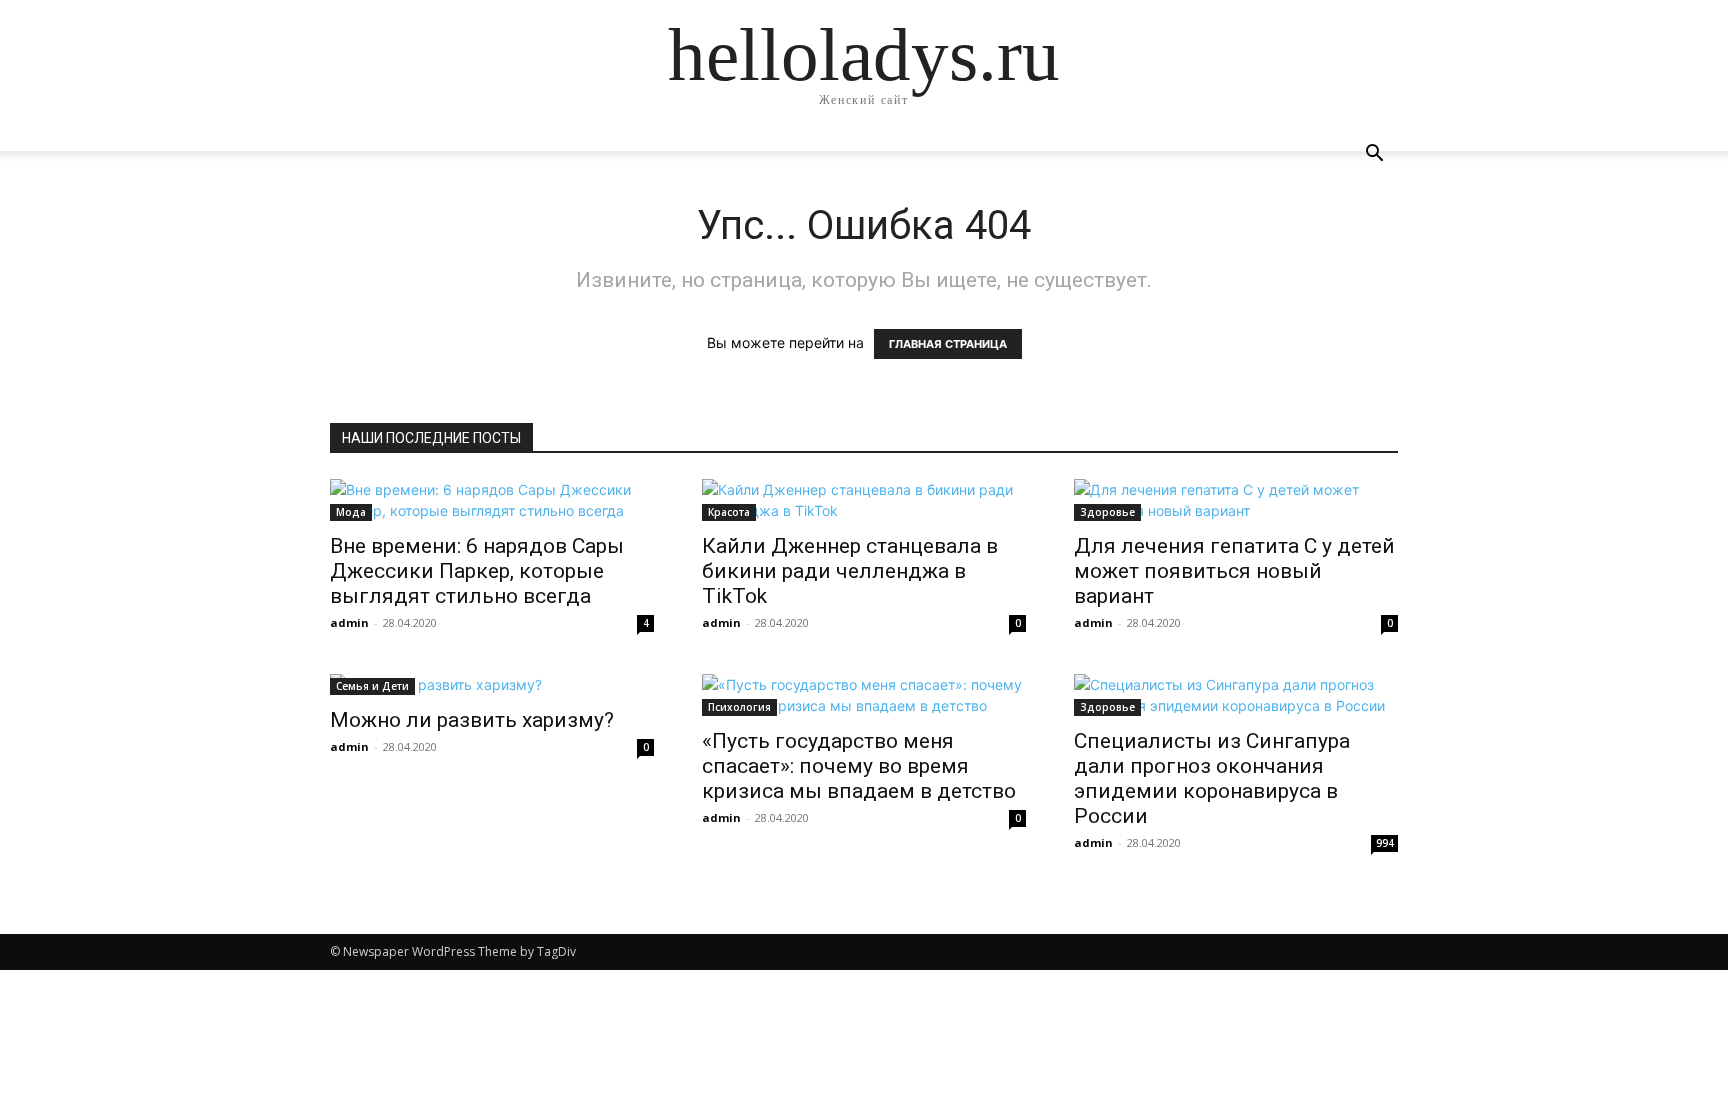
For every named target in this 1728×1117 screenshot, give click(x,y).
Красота (729, 512)
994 (1385, 843)
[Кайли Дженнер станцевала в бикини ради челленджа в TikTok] (864, 500)
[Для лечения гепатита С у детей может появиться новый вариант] (1236, 500)
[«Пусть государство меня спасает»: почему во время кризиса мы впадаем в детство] (864, 695)
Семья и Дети (372, 686)
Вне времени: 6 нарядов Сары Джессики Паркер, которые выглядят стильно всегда (477, 571)
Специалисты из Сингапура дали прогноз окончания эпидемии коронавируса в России (1212, 778)
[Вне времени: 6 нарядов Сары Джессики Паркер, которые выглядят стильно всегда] (492, 500)
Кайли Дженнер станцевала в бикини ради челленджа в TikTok (850, 571)
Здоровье (1107, 512)
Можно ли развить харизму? (472, 720)
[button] (1374, 155)
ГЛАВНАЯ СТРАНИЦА (948, 344)
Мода (351, 512)
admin (349, 622)
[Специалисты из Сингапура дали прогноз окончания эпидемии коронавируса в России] (1236, 695)
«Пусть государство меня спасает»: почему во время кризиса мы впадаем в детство (859, 766)
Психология (739, 707)
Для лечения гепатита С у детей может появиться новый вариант (1234, 571)
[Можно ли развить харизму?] (492, 684)
